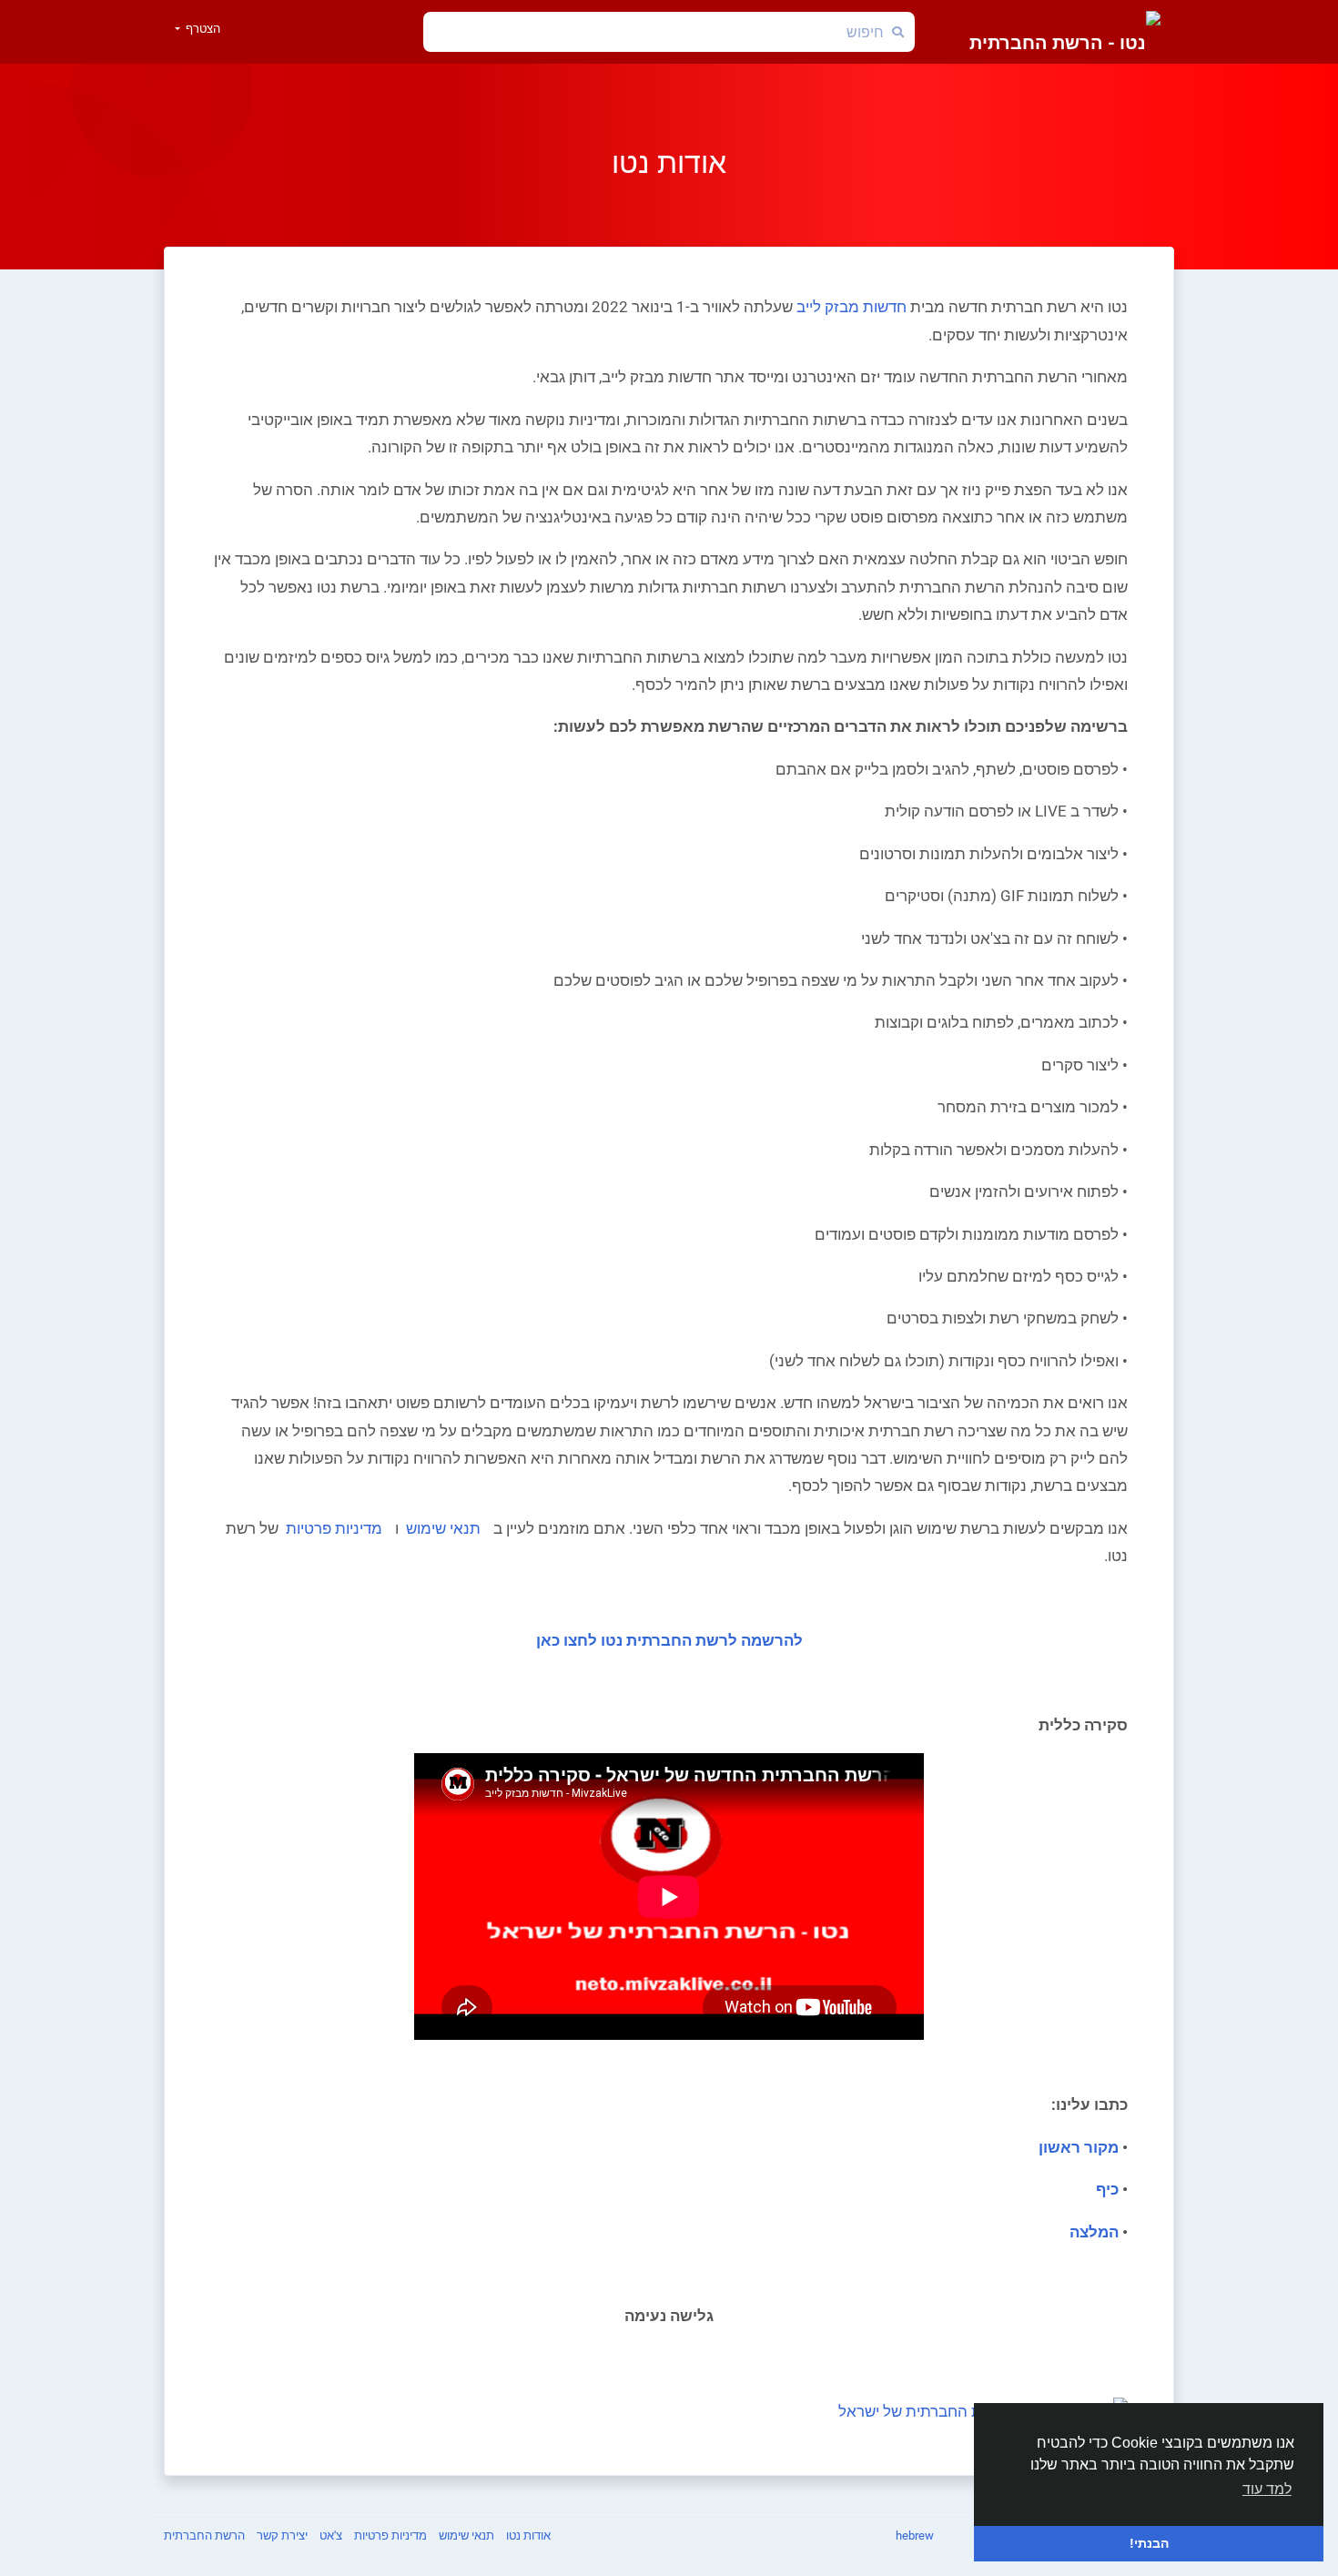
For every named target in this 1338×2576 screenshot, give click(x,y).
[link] (983, 2400)
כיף (1107, 2189)
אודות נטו (527, 2535)
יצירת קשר (281, 2535)
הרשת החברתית (204, 2535)
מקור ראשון (1079, 2147)
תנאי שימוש (441, 1528)
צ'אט (329, 2535)
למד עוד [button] (1267, 2489)
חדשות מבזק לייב (851, 307)
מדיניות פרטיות (332, 1528)
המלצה (1094, 2232)
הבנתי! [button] (1149, 2543)
